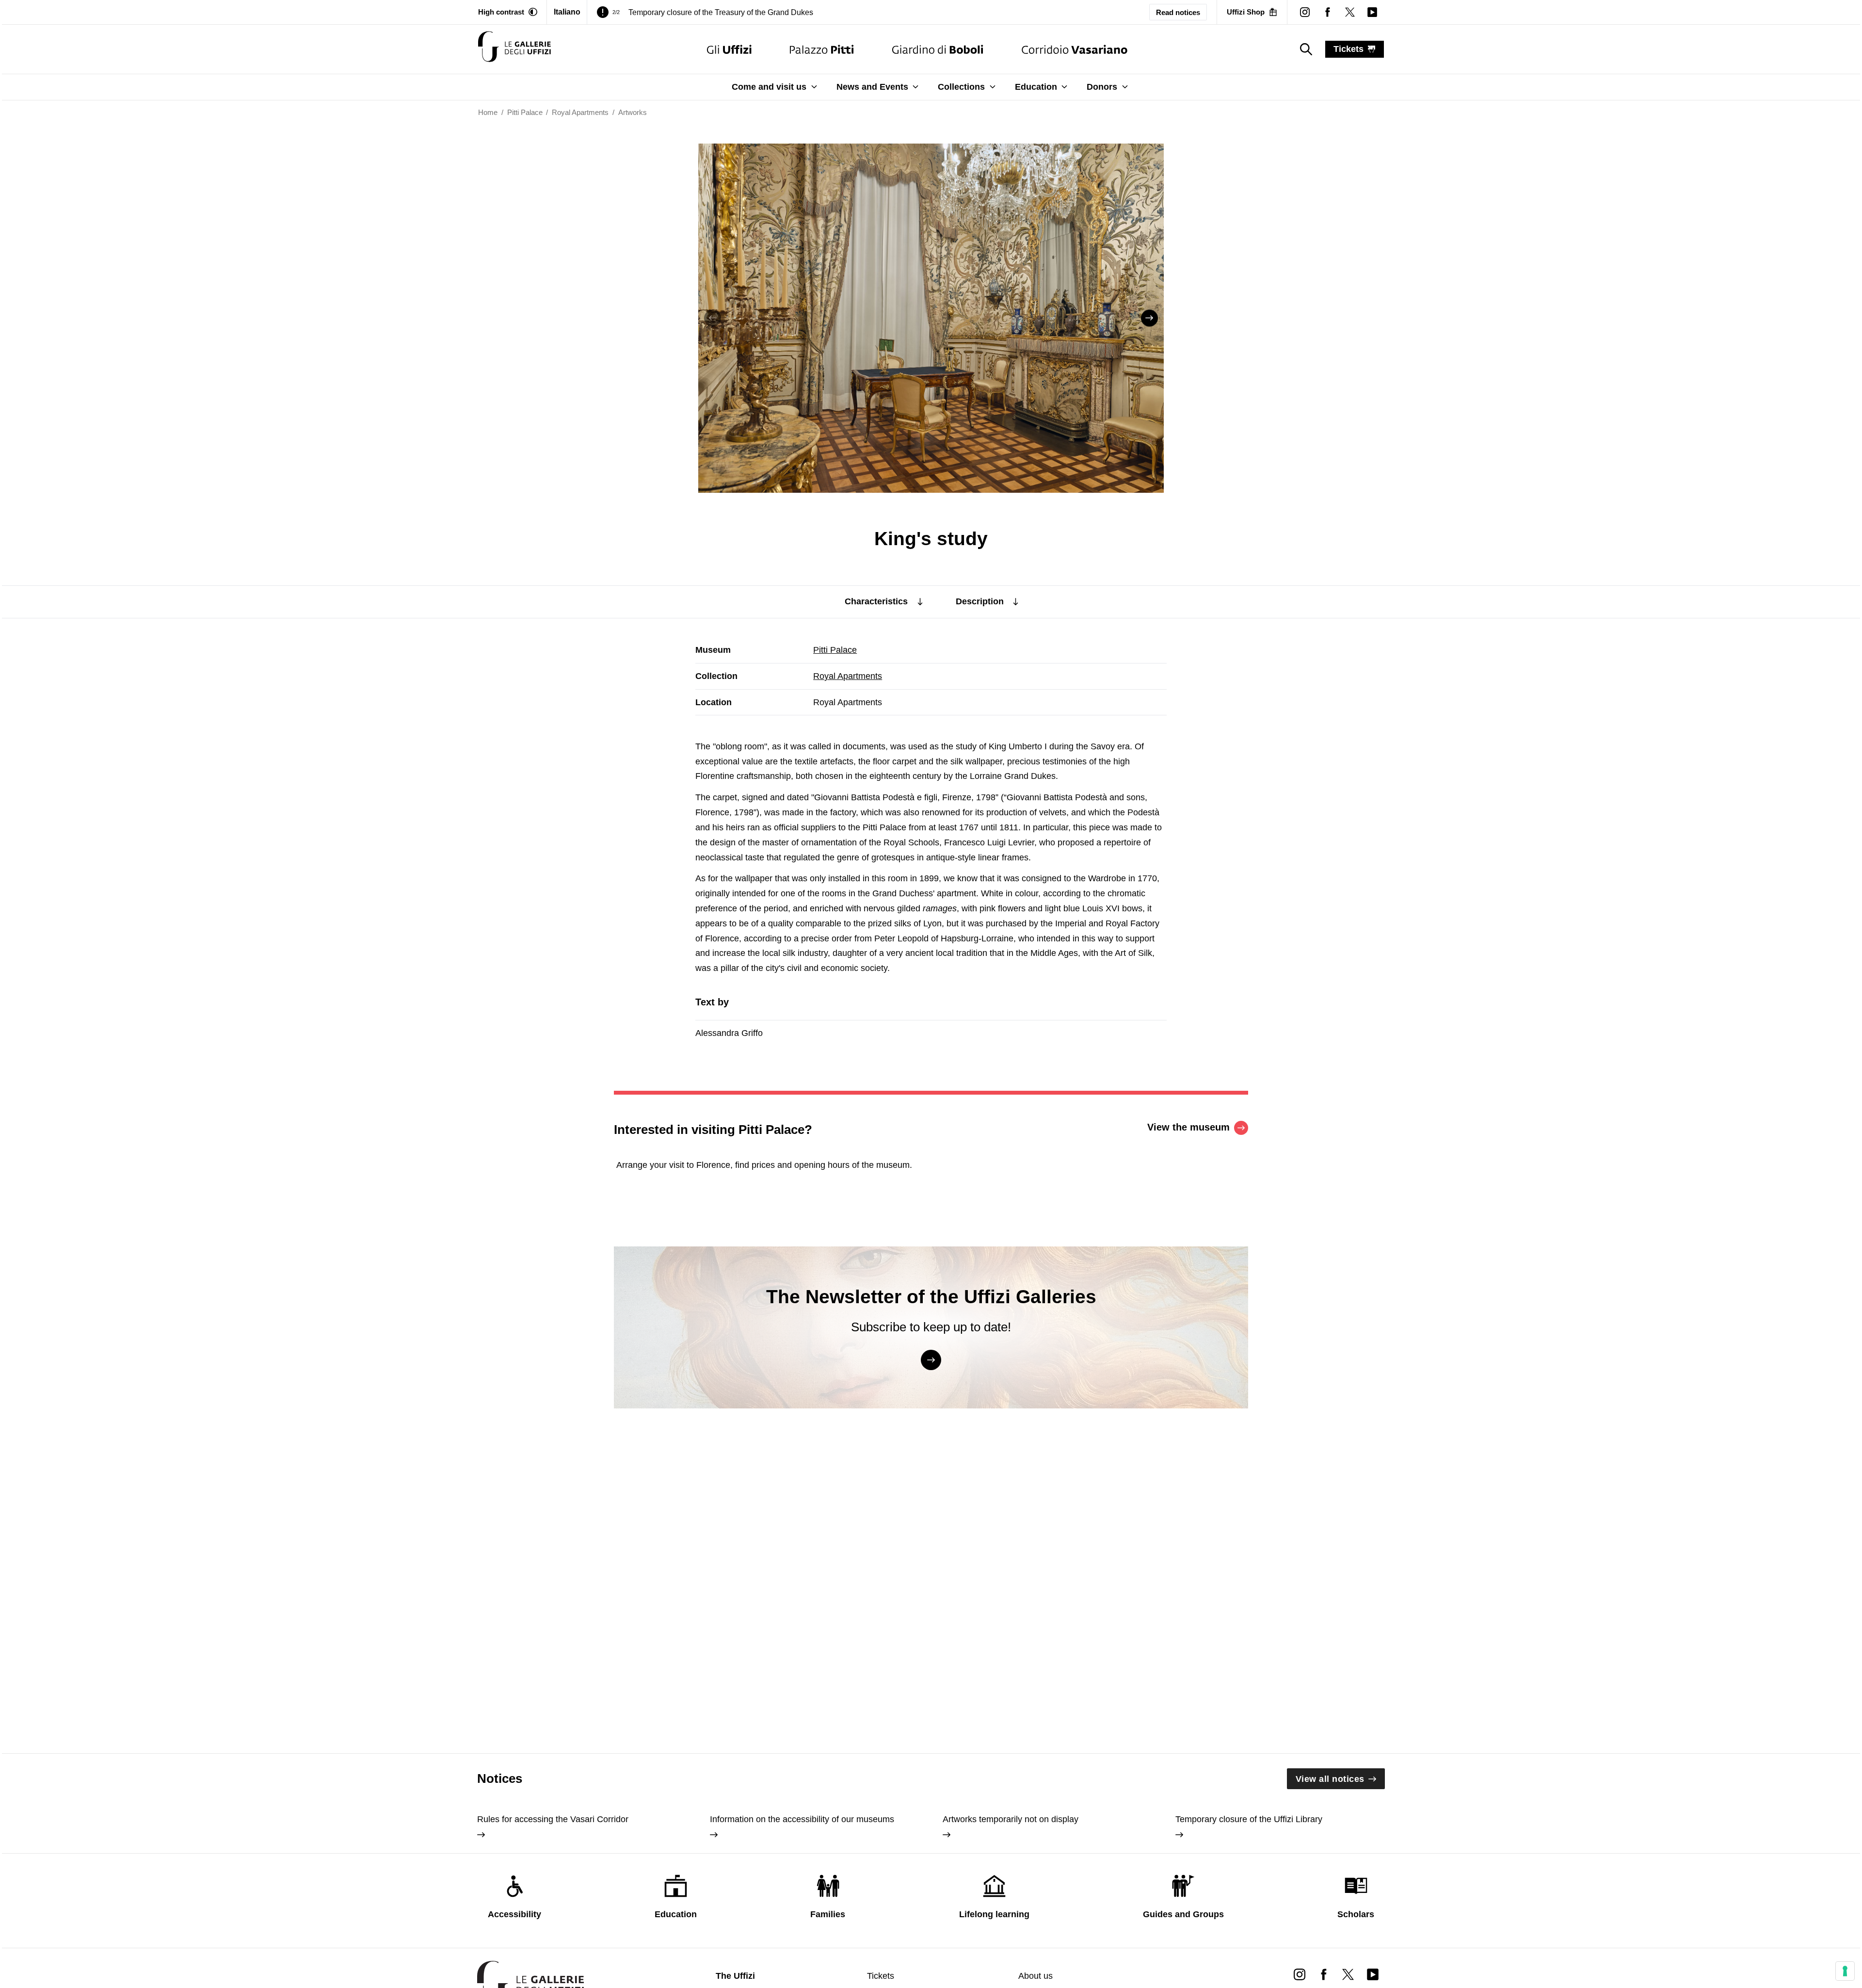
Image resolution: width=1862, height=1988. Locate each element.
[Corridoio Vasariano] (1074, 49)
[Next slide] (1149, 318)
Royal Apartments (848, 676)
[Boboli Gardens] (938, 49)
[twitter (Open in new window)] (1350, 12)
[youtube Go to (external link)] (1373, 1974)
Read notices (1178, 12)
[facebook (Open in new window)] (1327, 12)
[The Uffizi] (729, 49)
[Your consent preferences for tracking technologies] (1845, 1971)
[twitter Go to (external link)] (1348, 1974)
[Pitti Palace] (822, 49)
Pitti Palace (835, 650)
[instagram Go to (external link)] (1300, 1974)
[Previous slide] (713, 318)
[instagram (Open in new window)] (1305, 12)
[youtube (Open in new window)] (1372, 12)
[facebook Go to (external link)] (1324, 1974)
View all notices (1330, 1779)
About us (1035, 1976)
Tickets (881, 1976)
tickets (1348, 49)
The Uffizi (735, 1976)
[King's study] (514, 49)
